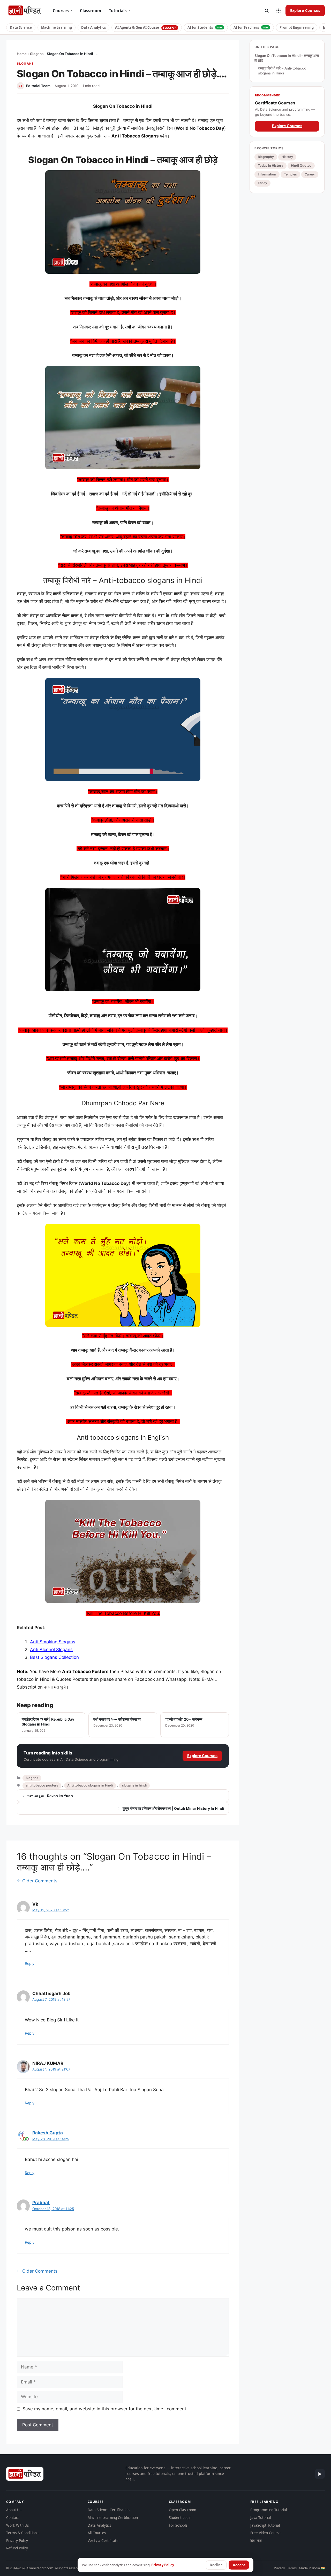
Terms (292, 2568)
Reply (30, 1963)
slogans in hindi (134, 1785)
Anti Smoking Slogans (53, 1642)
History (287, 157)
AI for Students (205, 27)
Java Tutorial (261, 2518)
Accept (239, 2565)
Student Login (180, 2518)
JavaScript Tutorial (265, 2525)
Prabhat (41, 2203)
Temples (290, 174)
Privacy (279, 2568)
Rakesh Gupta (48, 2133)
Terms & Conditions (22, 2533)
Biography (266, 157)
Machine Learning (57, 27)
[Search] (267, 11)
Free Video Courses (266, 2533)
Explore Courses (305, 10)
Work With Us (17, 2525)
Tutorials (119, 11)
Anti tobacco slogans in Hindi (90, 1785)
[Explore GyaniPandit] (279, 11)
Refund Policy (17, 2548)
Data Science (21, 27)
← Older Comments (37, 1881)
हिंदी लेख (256, 2541)
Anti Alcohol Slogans (51, 1650)
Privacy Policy (17, 2541)
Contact (13, 2518)
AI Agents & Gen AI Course (146, 27)
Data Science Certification (109, 2510)
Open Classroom (183, 2510)
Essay (262, 183)
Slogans (37, 54)
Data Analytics (93, 27)
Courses (62, 11)
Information (267, 174)
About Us (14, 2510)
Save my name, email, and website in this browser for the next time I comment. (105, 2409)
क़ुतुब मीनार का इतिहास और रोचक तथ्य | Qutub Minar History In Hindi (173, 1808)
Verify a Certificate (103, 2541)
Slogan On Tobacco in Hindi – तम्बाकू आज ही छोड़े (287, 58)
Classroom (91, 11)
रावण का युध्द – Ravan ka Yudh (50, 1796)
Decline (216, 2565)
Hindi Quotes (301, 166)
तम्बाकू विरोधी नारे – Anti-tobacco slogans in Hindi (282, 71)
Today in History (270, 166)
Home (22, 54)
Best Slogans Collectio (53, 1657)
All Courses (97, 2533)
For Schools (178, 2525)
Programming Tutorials (269, 2510)
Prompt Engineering (297, 27)
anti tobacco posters (42, 1785)
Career (310, 174)
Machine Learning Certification (113, 2518)
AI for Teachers (251, 27)
